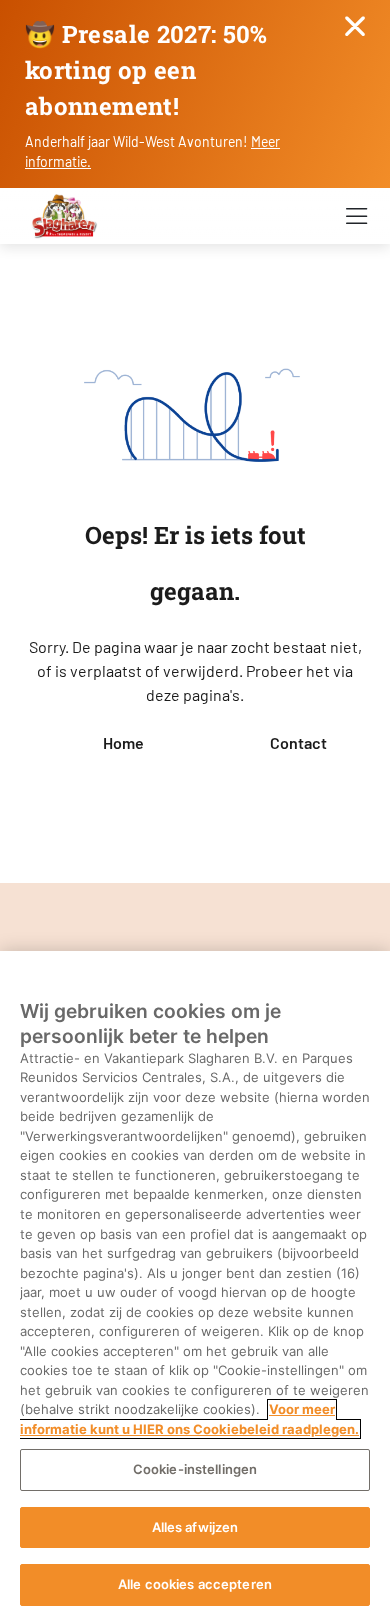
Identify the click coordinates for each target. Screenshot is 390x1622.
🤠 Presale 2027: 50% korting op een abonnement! (146, 70)
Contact (298, 742)
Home (123, 742)
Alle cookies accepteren (195, 1584)
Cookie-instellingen (195, 1469)
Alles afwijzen (195, 1527)
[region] (195, 1286)
